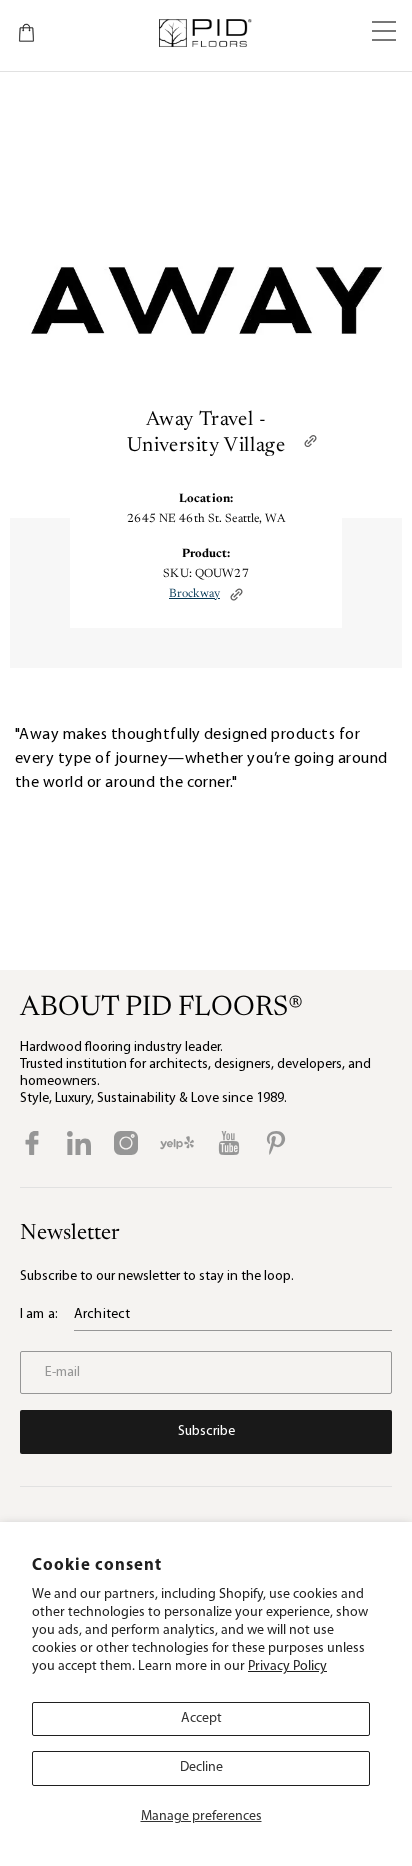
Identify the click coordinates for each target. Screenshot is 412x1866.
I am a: (39, 1314)
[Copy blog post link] (310, 440)
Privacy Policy (287, 1666)
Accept (201, 1718)
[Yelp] (177, 1143)
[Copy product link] (236, 594)
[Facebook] (32, 1143)
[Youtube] (229, 1143)
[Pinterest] (276, 1143)
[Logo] (204, 33)
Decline (201, 1767)
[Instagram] (126, 1143)
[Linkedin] (79, 1143)
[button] (384, 33)
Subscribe (206, 1431)
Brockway (194, 594)
